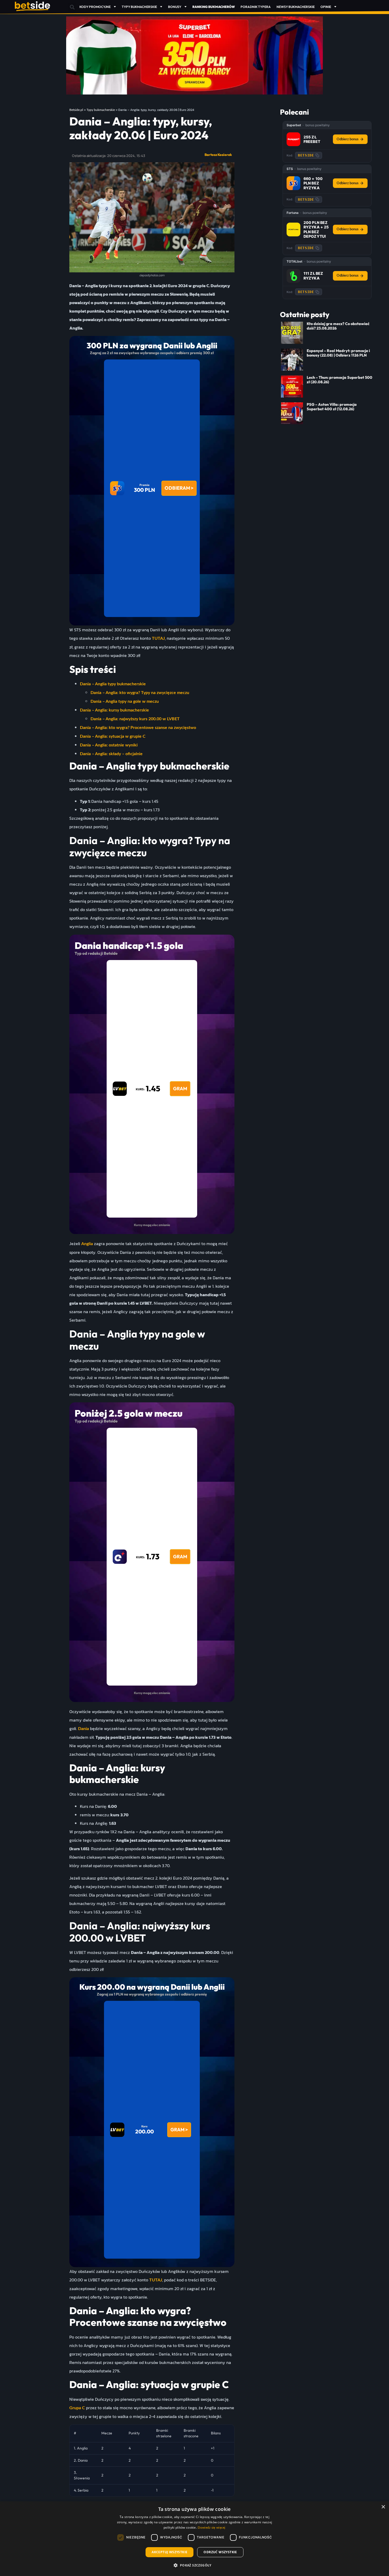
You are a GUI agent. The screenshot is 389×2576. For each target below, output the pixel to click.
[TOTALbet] (293, 276)
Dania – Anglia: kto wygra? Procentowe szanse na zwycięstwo (138, 728)
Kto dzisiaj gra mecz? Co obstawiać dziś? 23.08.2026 (338, 326)
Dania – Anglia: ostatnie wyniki (109, 745)
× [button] (383, 2507)
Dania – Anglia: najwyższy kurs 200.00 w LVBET (135, 719)
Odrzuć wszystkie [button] (220, 2552)
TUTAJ (158, 638)
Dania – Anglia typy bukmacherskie (113, 684)
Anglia (87, 1244)
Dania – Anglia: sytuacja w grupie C (113, 736)
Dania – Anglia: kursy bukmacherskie (114, 710)
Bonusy (175, 7)
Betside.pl (76, 110)
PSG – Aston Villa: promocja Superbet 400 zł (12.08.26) (332, 407)
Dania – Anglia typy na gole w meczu (125, 701)
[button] (72, 7)
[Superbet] (293, 139)
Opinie (326, 7)
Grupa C (77, 2408)
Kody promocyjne (95, 7)
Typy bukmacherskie (139, 7)
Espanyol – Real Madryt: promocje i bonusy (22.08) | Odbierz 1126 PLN (338, 353)
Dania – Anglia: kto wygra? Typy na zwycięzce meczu (140, 693)
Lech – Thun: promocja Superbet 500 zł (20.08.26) (340, 380)
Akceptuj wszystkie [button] (169, 2552)
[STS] (293, 183)
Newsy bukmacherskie (296, 7)
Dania (83, 1729)
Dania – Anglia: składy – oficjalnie (111, 754)
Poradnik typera (256, 7)
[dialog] (195, 2539)
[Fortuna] (293, 229)
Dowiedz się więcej (211, 2528)
